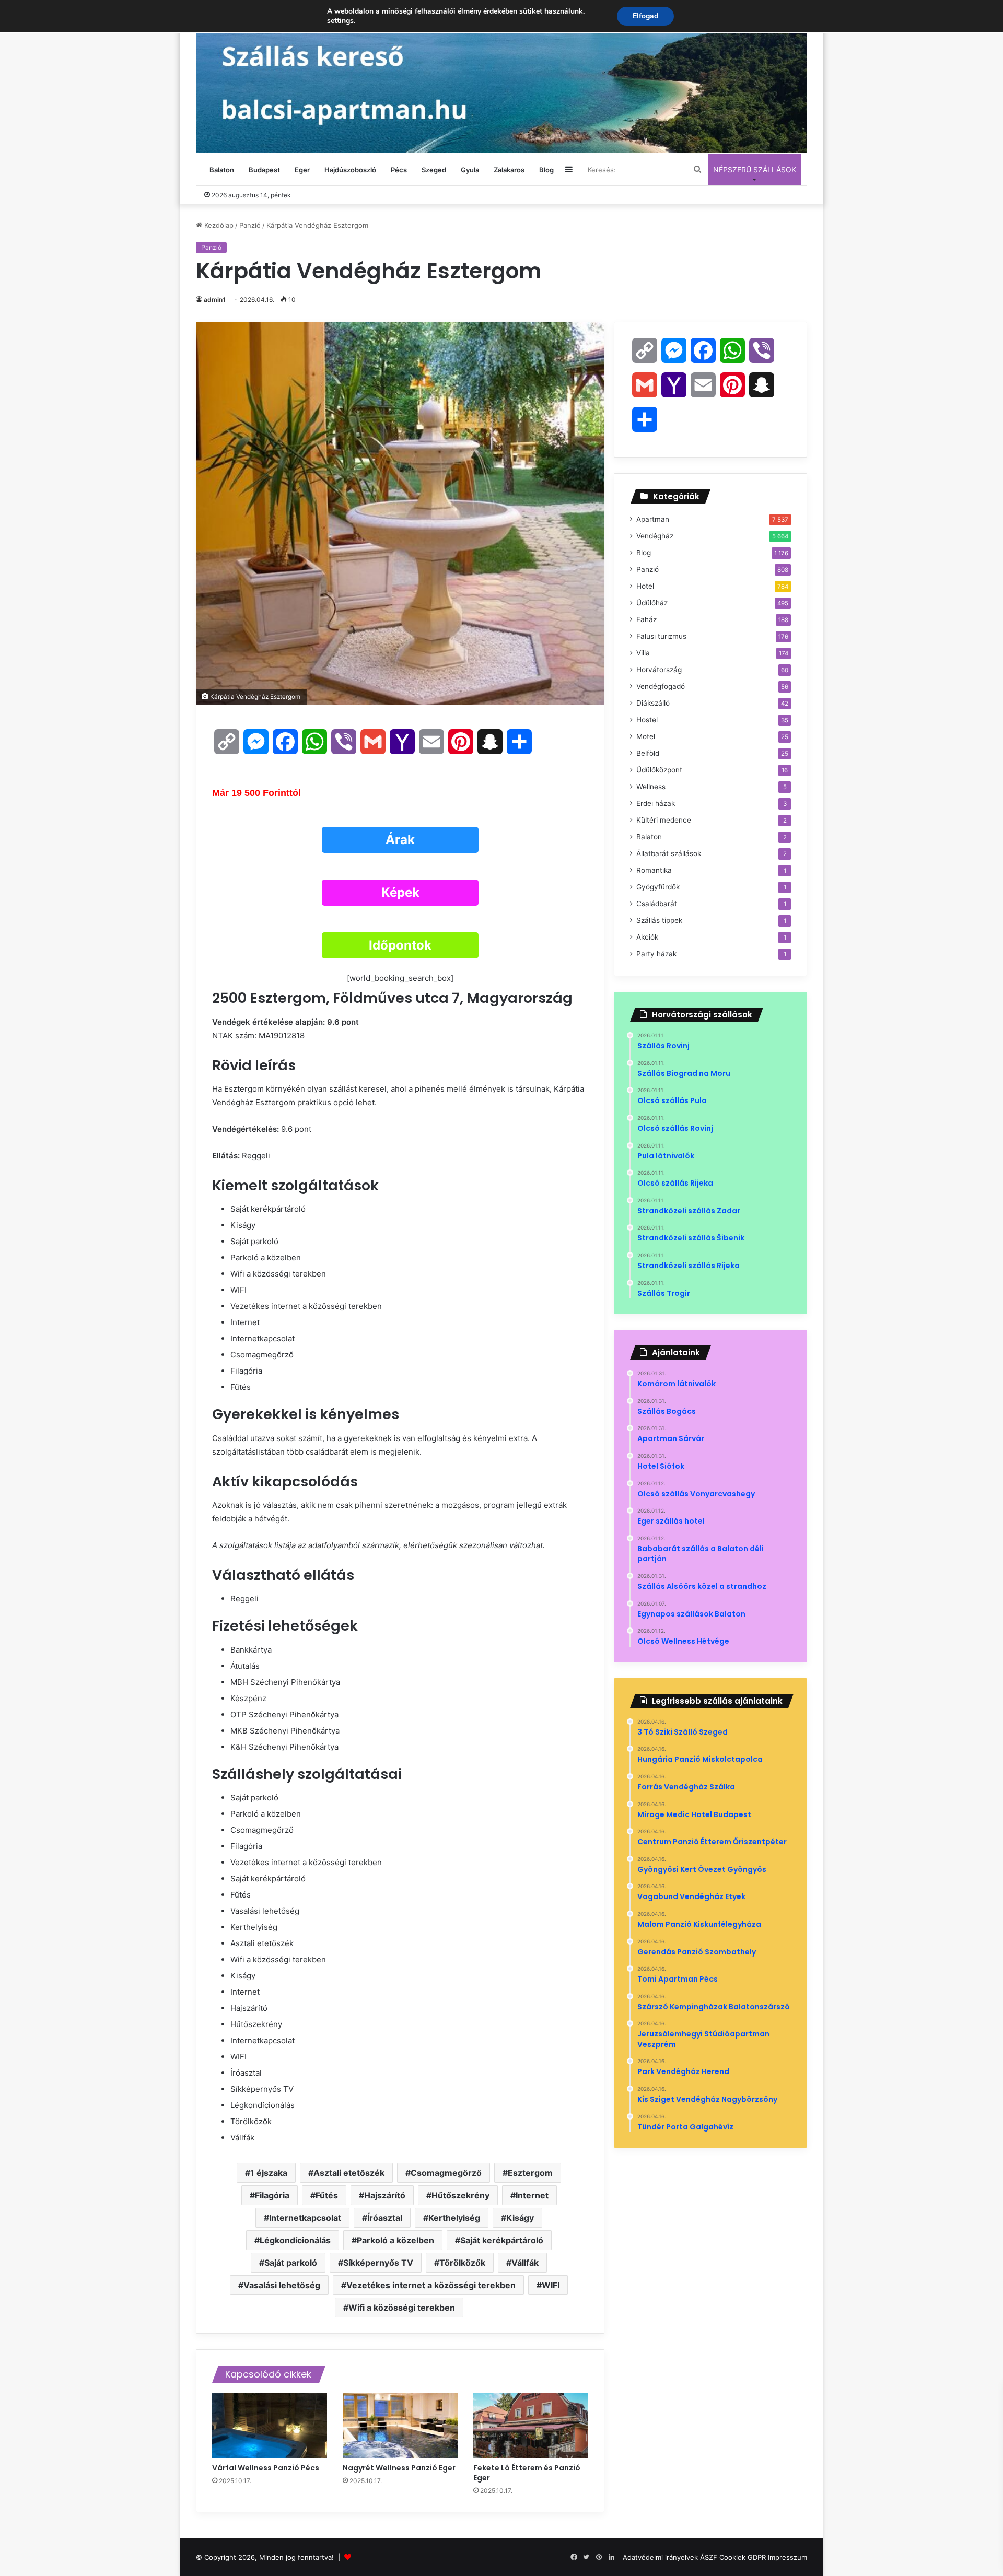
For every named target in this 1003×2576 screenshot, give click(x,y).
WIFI (551, 2285)
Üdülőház (652, 603)
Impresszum (788, 2557)
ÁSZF (709, 2557)
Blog (546, 170)
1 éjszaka (269, 2173)
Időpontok (400, 945)
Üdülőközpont (659, 770)
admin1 (215, 300)
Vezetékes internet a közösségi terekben (431, 2285)
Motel (646, 736)
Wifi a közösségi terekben (402, 2308)
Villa (643, 653)
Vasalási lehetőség (282, 2285)
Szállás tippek (659, 920)
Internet (532, 2195)
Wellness (651, 787)
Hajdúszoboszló (350, 170)
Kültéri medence (664, 820)
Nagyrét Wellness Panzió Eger (400, 2468)
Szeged (434, 170)
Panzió (250, 225)
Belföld (648, 753)
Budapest (264, 170)
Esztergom (530, 2173)
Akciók (647, 937)
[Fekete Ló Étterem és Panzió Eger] (531, 2426)
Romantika (654, 870)
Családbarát (657, 904)
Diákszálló (653, 703)
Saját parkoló (291, 2263)
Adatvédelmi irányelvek (660, 2557)
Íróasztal (385, 2218)
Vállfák (525, 2263)
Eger (302, 170)
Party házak (656, 954)
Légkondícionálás (295, 2240)
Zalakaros (509, 170)
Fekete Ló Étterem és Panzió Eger (527, 2473)
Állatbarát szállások (669, 853)
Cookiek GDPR (743, 2557)
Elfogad (645, 16)
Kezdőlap (218, 225)
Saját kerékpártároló (502, 2240)
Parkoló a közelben (395, 2240)
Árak (400, 840)
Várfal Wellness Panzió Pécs (266, 2468)
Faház (646, 619)
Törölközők (462, 2263)
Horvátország (659, 670)
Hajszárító (385, 2195)
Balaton (222, 170)
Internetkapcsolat (305, 2218)
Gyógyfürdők (658, 887)
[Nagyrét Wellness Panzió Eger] (400, 2426)
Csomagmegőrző (446, 2173)
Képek (400, 892)
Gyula (470, 170)
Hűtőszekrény (460, 2195)
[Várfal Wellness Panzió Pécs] (270, 2426)
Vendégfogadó (661, 686)
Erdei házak (656, 803)
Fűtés (327, 2195)
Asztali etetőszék (349, 2173)
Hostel (647, 720)
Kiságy (520, 2218)
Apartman (653, 519)
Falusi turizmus (661, 636)
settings (340, 21)
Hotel (645, 586)
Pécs (399, 170)
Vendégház (655, 536)
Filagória (272, 2195)
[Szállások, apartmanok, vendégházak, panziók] (501, 77)
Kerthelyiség (454, 2218)
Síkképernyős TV (378, 2263)
